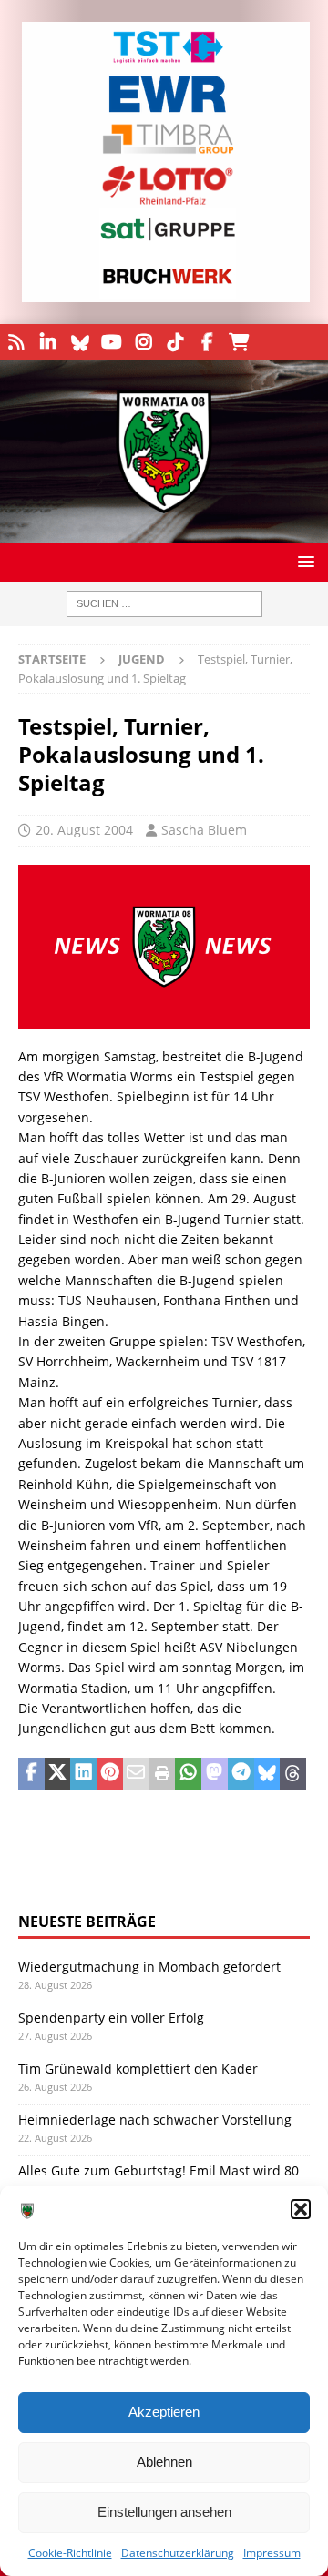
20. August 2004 (84, 830)
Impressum (272, 2553)
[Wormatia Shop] (239, 342)
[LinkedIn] (48, 342)
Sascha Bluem (204, 830)
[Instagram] (143, 342)
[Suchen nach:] (164, 604)
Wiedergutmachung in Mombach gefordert (149, 1967)
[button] (301, 2209)
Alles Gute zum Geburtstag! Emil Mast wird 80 (159, 2170)
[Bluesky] (80, 342)
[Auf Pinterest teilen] (110, 1774)
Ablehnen (164, 2462)
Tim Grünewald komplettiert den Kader (138, 2069)
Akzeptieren (164, 2412)
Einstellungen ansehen (164, 2512)
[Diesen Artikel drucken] (163, 1774)
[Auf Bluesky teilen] (267, 1774)
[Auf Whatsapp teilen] (188, 1774)
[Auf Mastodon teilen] (215, 1774)
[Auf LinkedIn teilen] (83, 1774)
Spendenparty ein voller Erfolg (111, 2018)
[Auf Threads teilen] (293, 1774)
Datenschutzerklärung (178, 2553)
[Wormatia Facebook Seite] (207, 342)
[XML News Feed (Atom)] (16, 342)
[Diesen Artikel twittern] (58, 1774)
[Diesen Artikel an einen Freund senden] (136, 1774)
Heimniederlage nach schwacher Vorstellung (155, 2120)
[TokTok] (175, 342)
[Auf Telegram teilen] (241, 1774)
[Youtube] (112, 342)
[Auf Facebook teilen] (31, 1774)
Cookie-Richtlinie (70, 2553)
